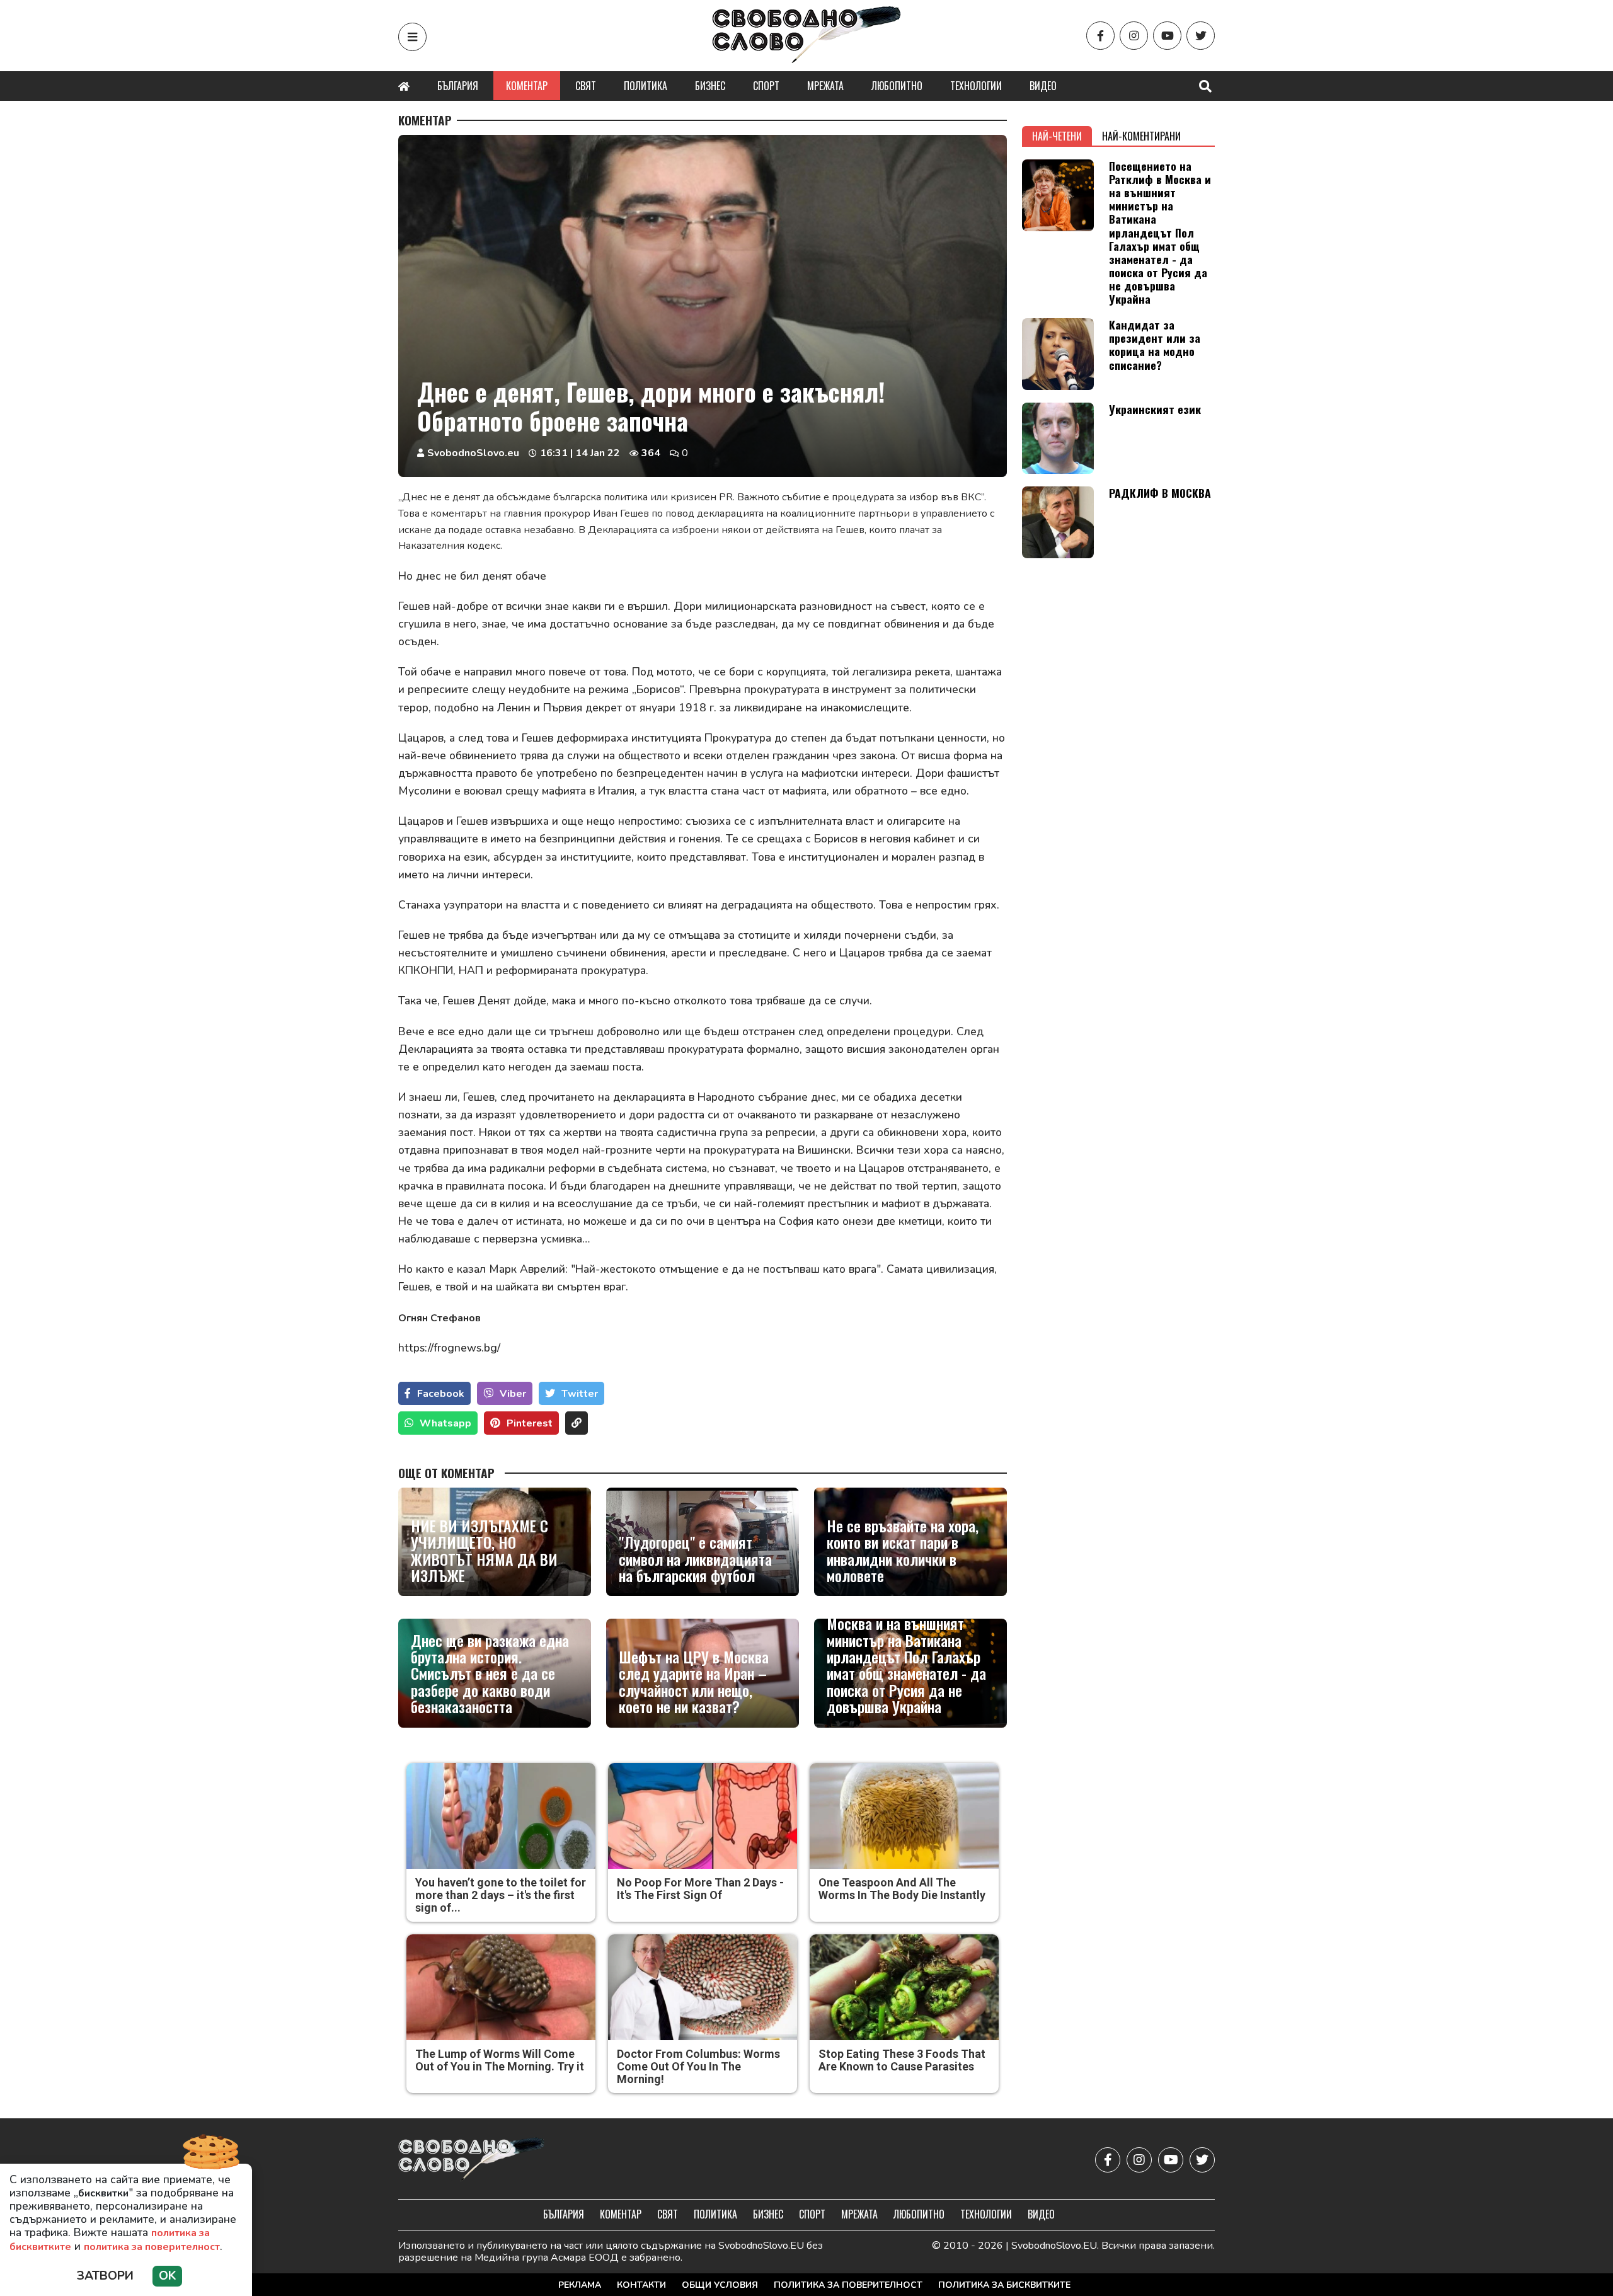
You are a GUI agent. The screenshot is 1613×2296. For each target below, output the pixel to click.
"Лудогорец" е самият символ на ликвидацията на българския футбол (695, 1558)
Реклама (580, 2285)
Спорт (766, 86)
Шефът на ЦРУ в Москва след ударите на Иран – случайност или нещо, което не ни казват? (694, 1682)
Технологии (976, 86)
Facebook (441, 1394)
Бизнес (710, 86)
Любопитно (897, 86)
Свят (586, 86)
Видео (1043, 86)
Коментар (527, 86)
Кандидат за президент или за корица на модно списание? (1155, 344)
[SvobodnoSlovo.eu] (472, 2160)
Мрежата (825, 86)
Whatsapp (445, 1423)
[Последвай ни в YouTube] (1167, 36)
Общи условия (720, 2285)
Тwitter (580, 1394)
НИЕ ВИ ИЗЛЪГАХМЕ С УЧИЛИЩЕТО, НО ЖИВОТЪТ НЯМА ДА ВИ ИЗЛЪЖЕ (484, 1551)
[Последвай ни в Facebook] (1100, 36)
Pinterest (530, 1423)
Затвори (105, 2276)
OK (167, 2276)
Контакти (641, 2285)
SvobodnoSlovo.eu (473, 453)
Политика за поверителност (848, 2285)
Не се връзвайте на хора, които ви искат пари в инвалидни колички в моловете (903, 1551)
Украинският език (1155, 409)
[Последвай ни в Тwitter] (1201, 36)
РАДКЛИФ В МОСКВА (1160, 493)
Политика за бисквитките (1004, 2285)
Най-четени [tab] (1057, 136)
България (458, 86)
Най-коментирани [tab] (1141, 136)
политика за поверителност (152, 2247)
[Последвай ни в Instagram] (1134, 36)
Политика (646, 86)
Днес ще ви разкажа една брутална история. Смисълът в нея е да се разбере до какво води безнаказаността (490, 1673)
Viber (513, 1394)
